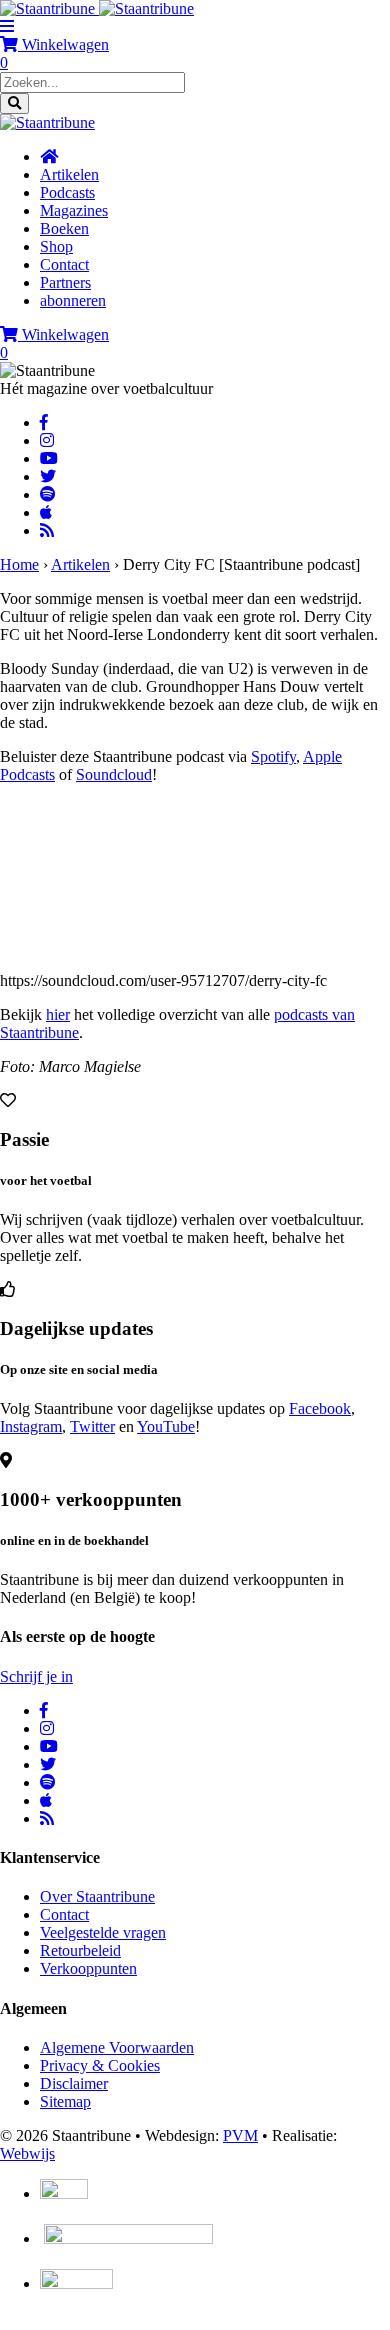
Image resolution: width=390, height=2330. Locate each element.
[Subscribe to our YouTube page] (49, 458)
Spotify (273, 756)
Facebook (320, 1408)
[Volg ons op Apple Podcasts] (46, 512)
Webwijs (27, 2153)
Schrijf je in (36, 1676)
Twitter (92, 1426)
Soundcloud (114, 774)
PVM (240, 2135)
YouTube (166, 1426)
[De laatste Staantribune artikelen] (47, 530)
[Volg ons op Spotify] (48, 494)
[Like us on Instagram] (47, 440)
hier (58, 1014)
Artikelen (80, 564)
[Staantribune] (97, 8)
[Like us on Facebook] (44, 422)
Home (19, 564)
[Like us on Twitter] (48, 476)
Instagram (31, 1426)
